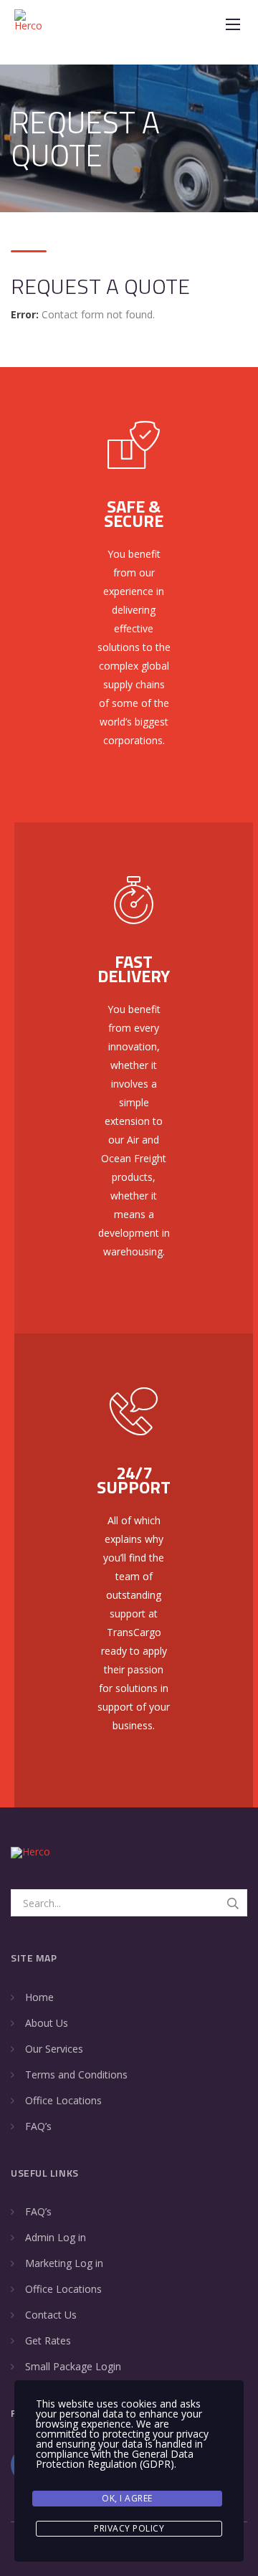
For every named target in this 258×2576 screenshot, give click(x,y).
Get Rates (48, 2340)
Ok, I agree (127, 2498)
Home (39, 1997)
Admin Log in (56, 2237)
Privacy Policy (129, 2528)
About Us (47, 2023)
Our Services (54, 2049)
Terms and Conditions (76, 2074)
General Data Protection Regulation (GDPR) (115, 2459)
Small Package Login (73, 2366)
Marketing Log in (64, 2263)
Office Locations (63, 2100)
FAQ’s (38, 2126)
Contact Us (51, 2315)
